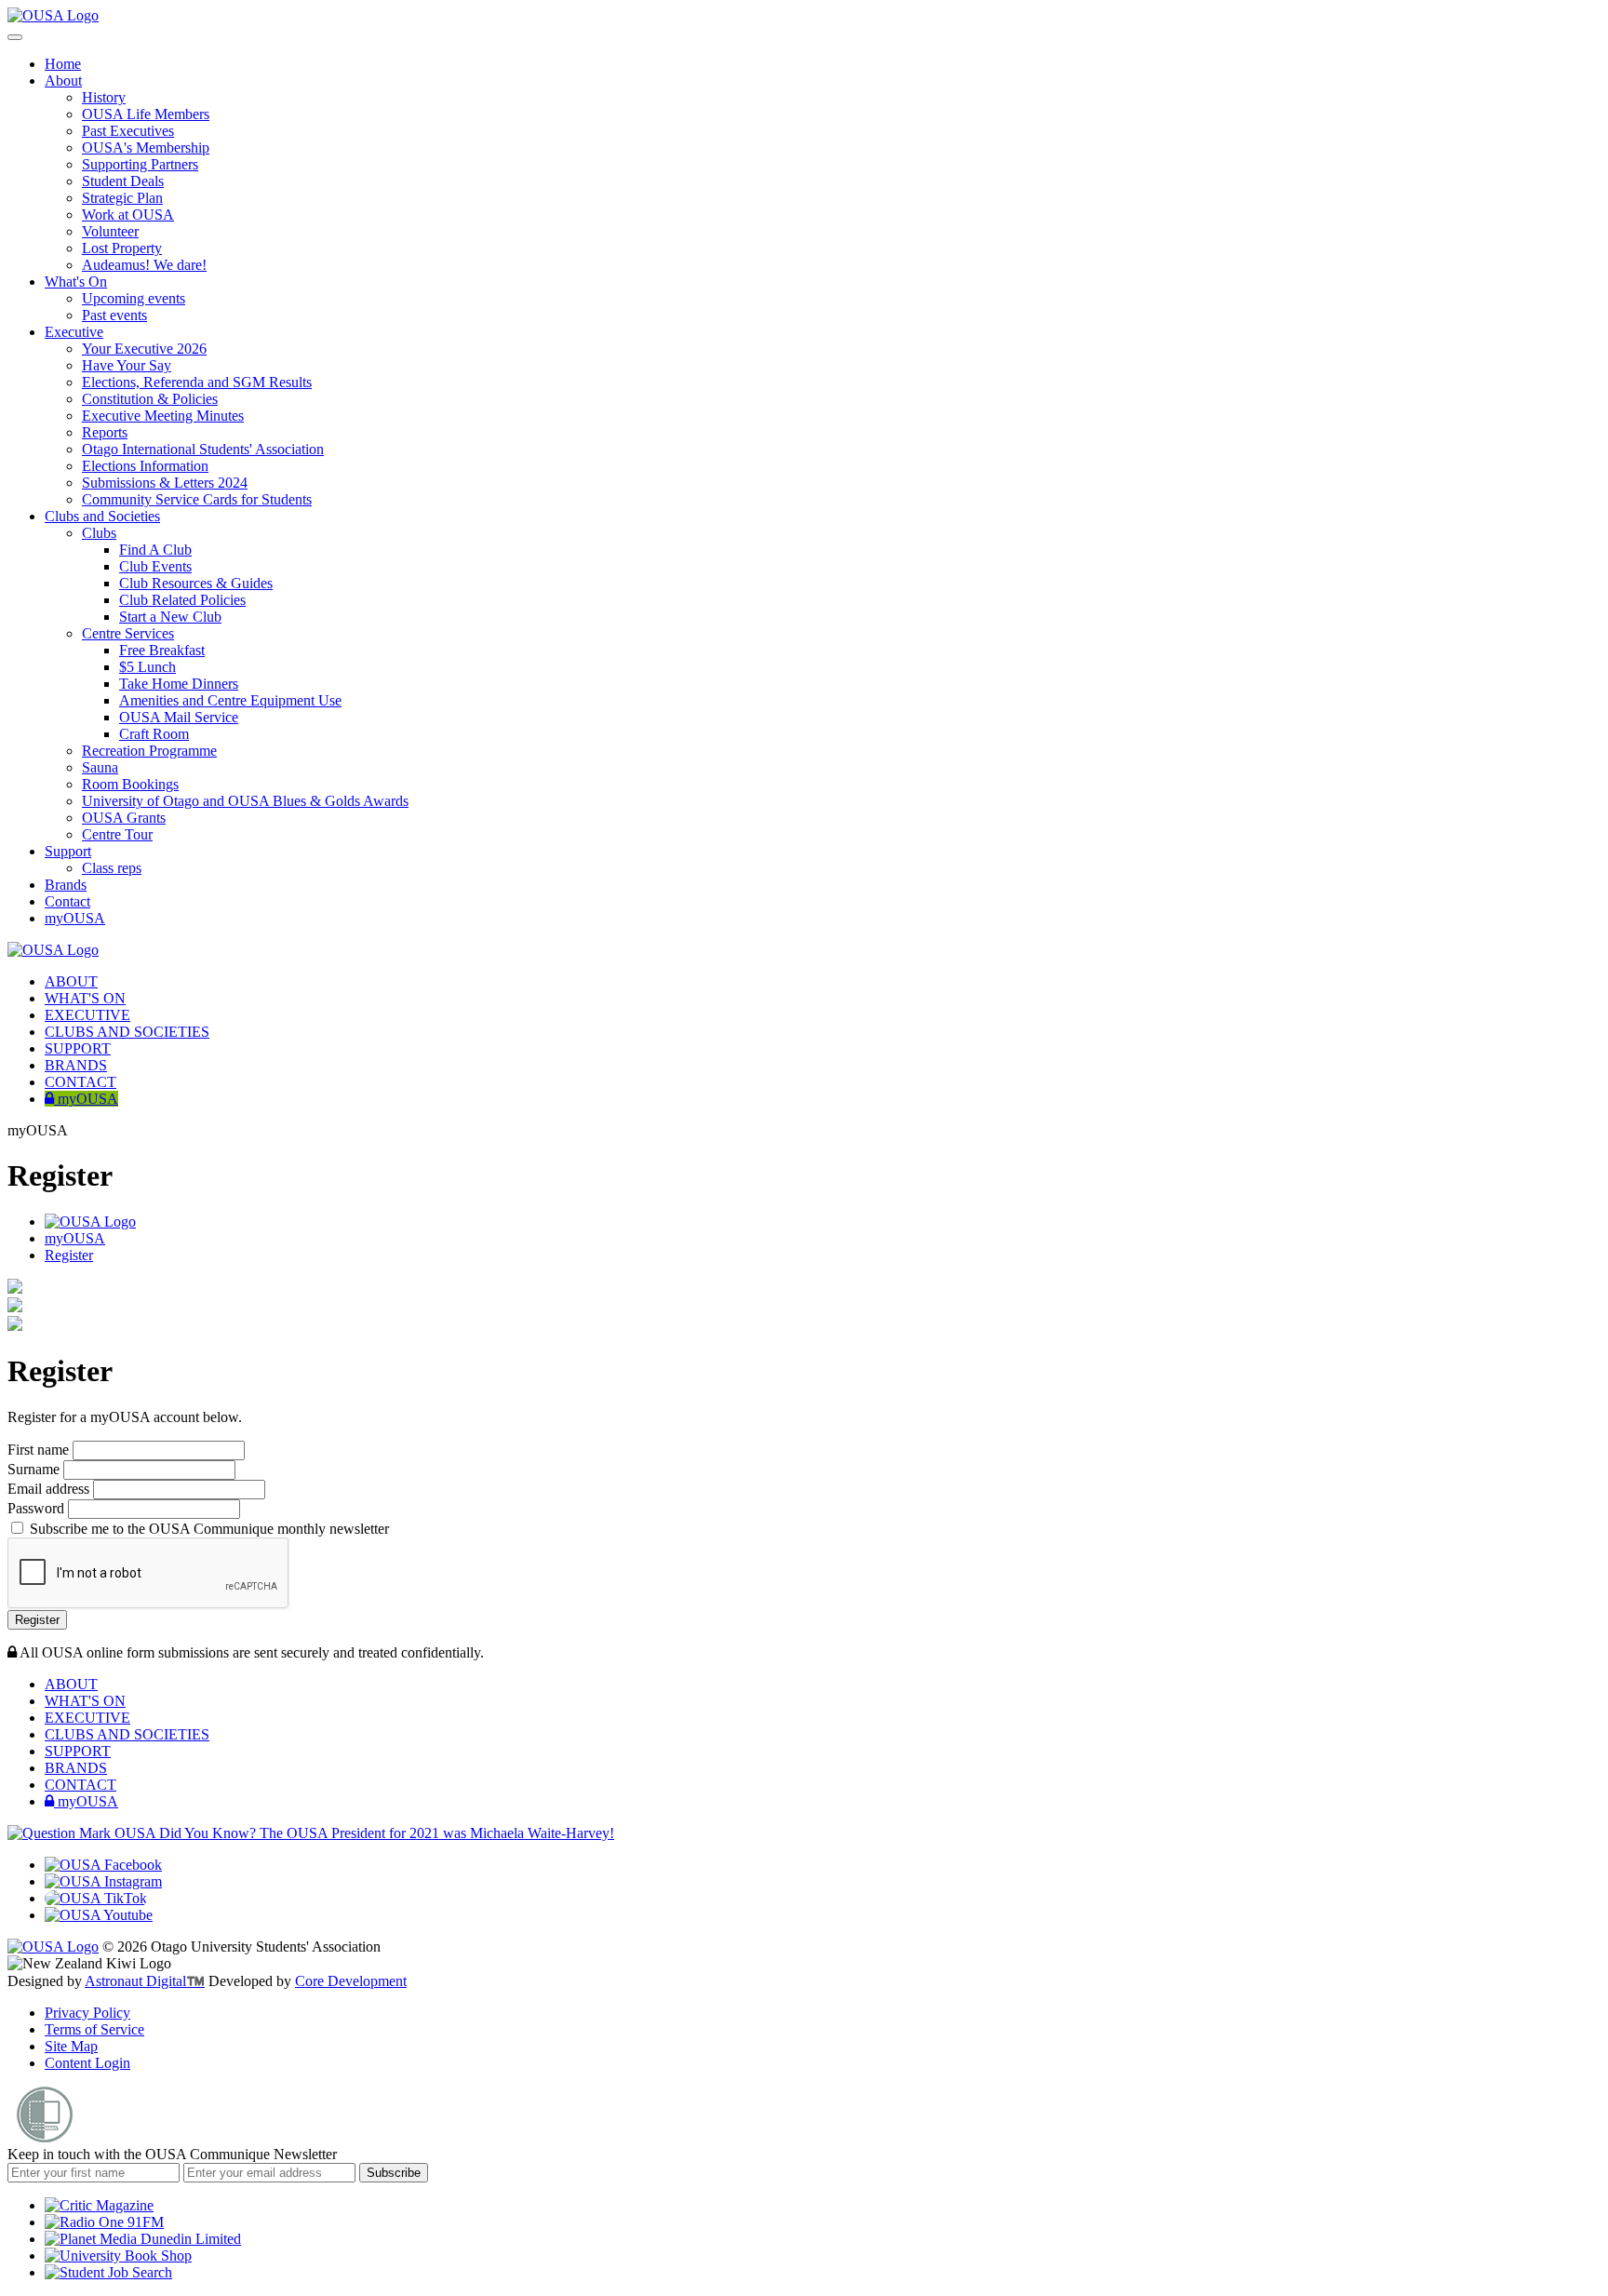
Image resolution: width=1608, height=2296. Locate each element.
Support (68, 851)
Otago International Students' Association (203, 449)
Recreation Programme (149, 751)
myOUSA (75, 918)
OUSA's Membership (146, 148)
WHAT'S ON (85, 998)
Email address (50, 1489)
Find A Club (155, 550)
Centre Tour (117, 834)
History (104, 97)
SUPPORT (78, 1048)
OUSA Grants (124, 818)
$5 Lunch (147, 667)
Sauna (100, 767)
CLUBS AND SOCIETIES (127, 1032)
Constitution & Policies (150, 399)
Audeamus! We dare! (144, 265)
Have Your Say (127, 365)
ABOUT (71, 981)
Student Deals (123, 181)
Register (69, 1255)
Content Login (87, 2063)
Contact (67, 901)
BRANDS (76, 1065)
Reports (105, 432)
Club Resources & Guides (196, 583)
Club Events (155, 566)
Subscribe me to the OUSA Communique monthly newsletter (208, 1529)
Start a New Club (170, 617)
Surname (35, 1469)
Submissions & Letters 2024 (165, 483)
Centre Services (128, 633)
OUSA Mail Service (179, 717)
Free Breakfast (162, 650)
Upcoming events (134, 298)
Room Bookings (130, 784)
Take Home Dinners (179, 684)
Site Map (71, 2046)
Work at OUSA (128, 215)
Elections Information (145, 466)
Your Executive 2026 (144, 349)
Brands (66, 885)
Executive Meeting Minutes (163, 416)
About (63, 81)
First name (40, 1450)
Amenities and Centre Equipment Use (230, 700)
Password (38, 1508)
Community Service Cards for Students (197, 499)
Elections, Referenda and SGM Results (197, 382)
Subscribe (394, 2173)
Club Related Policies (182, 600)
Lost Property (122, 248)
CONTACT (80, 1082)
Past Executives (128, 131)
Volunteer (110, 231)
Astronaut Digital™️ (145, 1981)
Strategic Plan (122, 198)
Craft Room (154, 734)
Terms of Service (94, 2029)
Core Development (351, 1981)
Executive (74, 332)
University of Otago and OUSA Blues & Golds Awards (245, 801)
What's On (76, 282)
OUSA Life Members (146, 114)
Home (63, 64)
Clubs (99, 533)
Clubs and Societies (102, 516)
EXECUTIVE (87, 1015)
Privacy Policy (87, 2013)
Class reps (112, 868)
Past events (114, 315)
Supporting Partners (140, 164)
